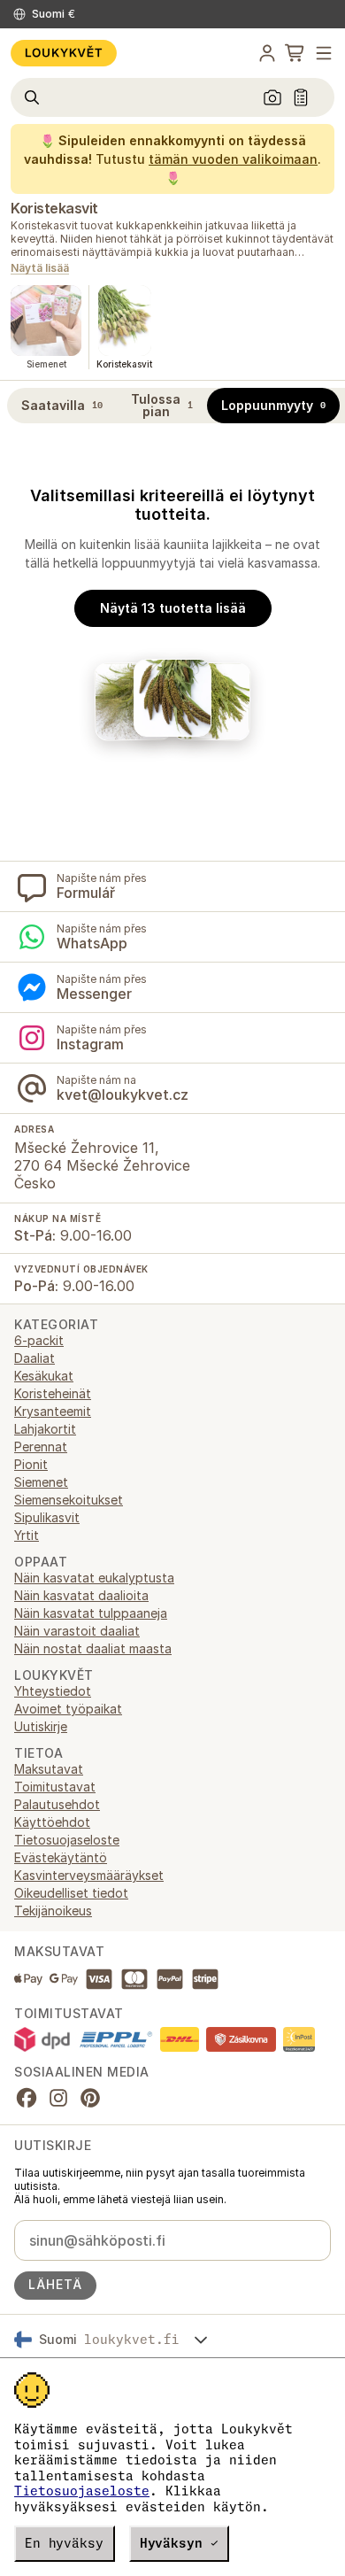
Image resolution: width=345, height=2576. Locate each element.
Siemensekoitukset (69, 1500)
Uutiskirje (41, 1726)
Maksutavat (49, 1769)
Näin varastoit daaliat (77, 1631)
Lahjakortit (45, 1429)
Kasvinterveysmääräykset (89, 1875)
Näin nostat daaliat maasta (93, 1648)
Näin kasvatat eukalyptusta (94, 1578)
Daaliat (34, 1358)
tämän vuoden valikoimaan (233, 159)
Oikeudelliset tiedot (71, 1893)
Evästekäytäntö (61, 1857)
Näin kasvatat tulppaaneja (91, 1613)
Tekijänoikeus (53, 1911)
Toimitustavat (55, 1787)
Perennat (41, 1447)
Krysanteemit (53, 1411)
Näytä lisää (40, 269)
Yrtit (27, 1535)
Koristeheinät (53, 1393)
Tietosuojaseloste (82, 2491)
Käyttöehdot (52, 1822)
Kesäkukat (44, 1376)
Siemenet (41, 1482)
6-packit (39, 1340)
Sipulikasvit (47, 1517)
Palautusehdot (57, 1804)
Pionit (31, 1464)
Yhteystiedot (53, 1691)
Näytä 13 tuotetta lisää (173, 608)
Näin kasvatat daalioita (81, 1595)
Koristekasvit (54, 208)
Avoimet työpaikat (68, 1709)
